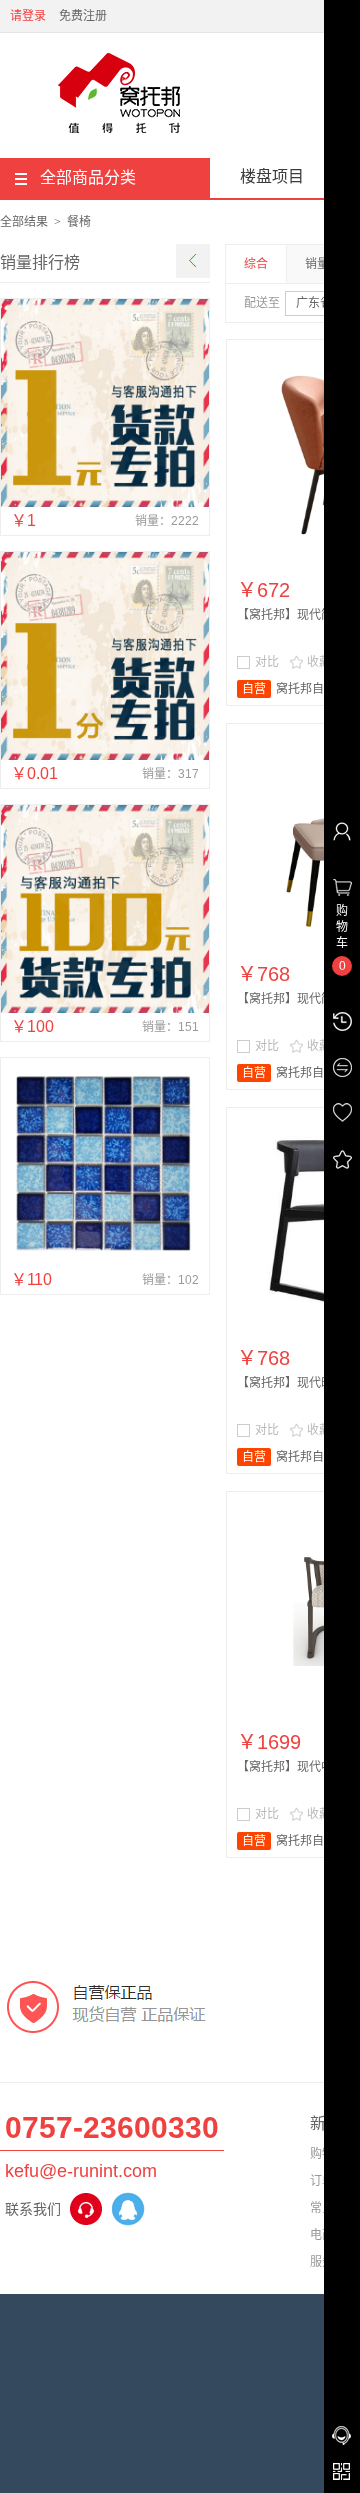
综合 (256, 264)
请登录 (28, 16)
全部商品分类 (88, 177)
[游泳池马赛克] (105, 1262)
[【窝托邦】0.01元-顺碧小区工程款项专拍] (105, 756)
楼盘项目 (272, 176)
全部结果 (24, 222)
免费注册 (83, 16)
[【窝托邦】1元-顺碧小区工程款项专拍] (105, 503)
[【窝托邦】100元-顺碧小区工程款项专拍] (105, 1009)
